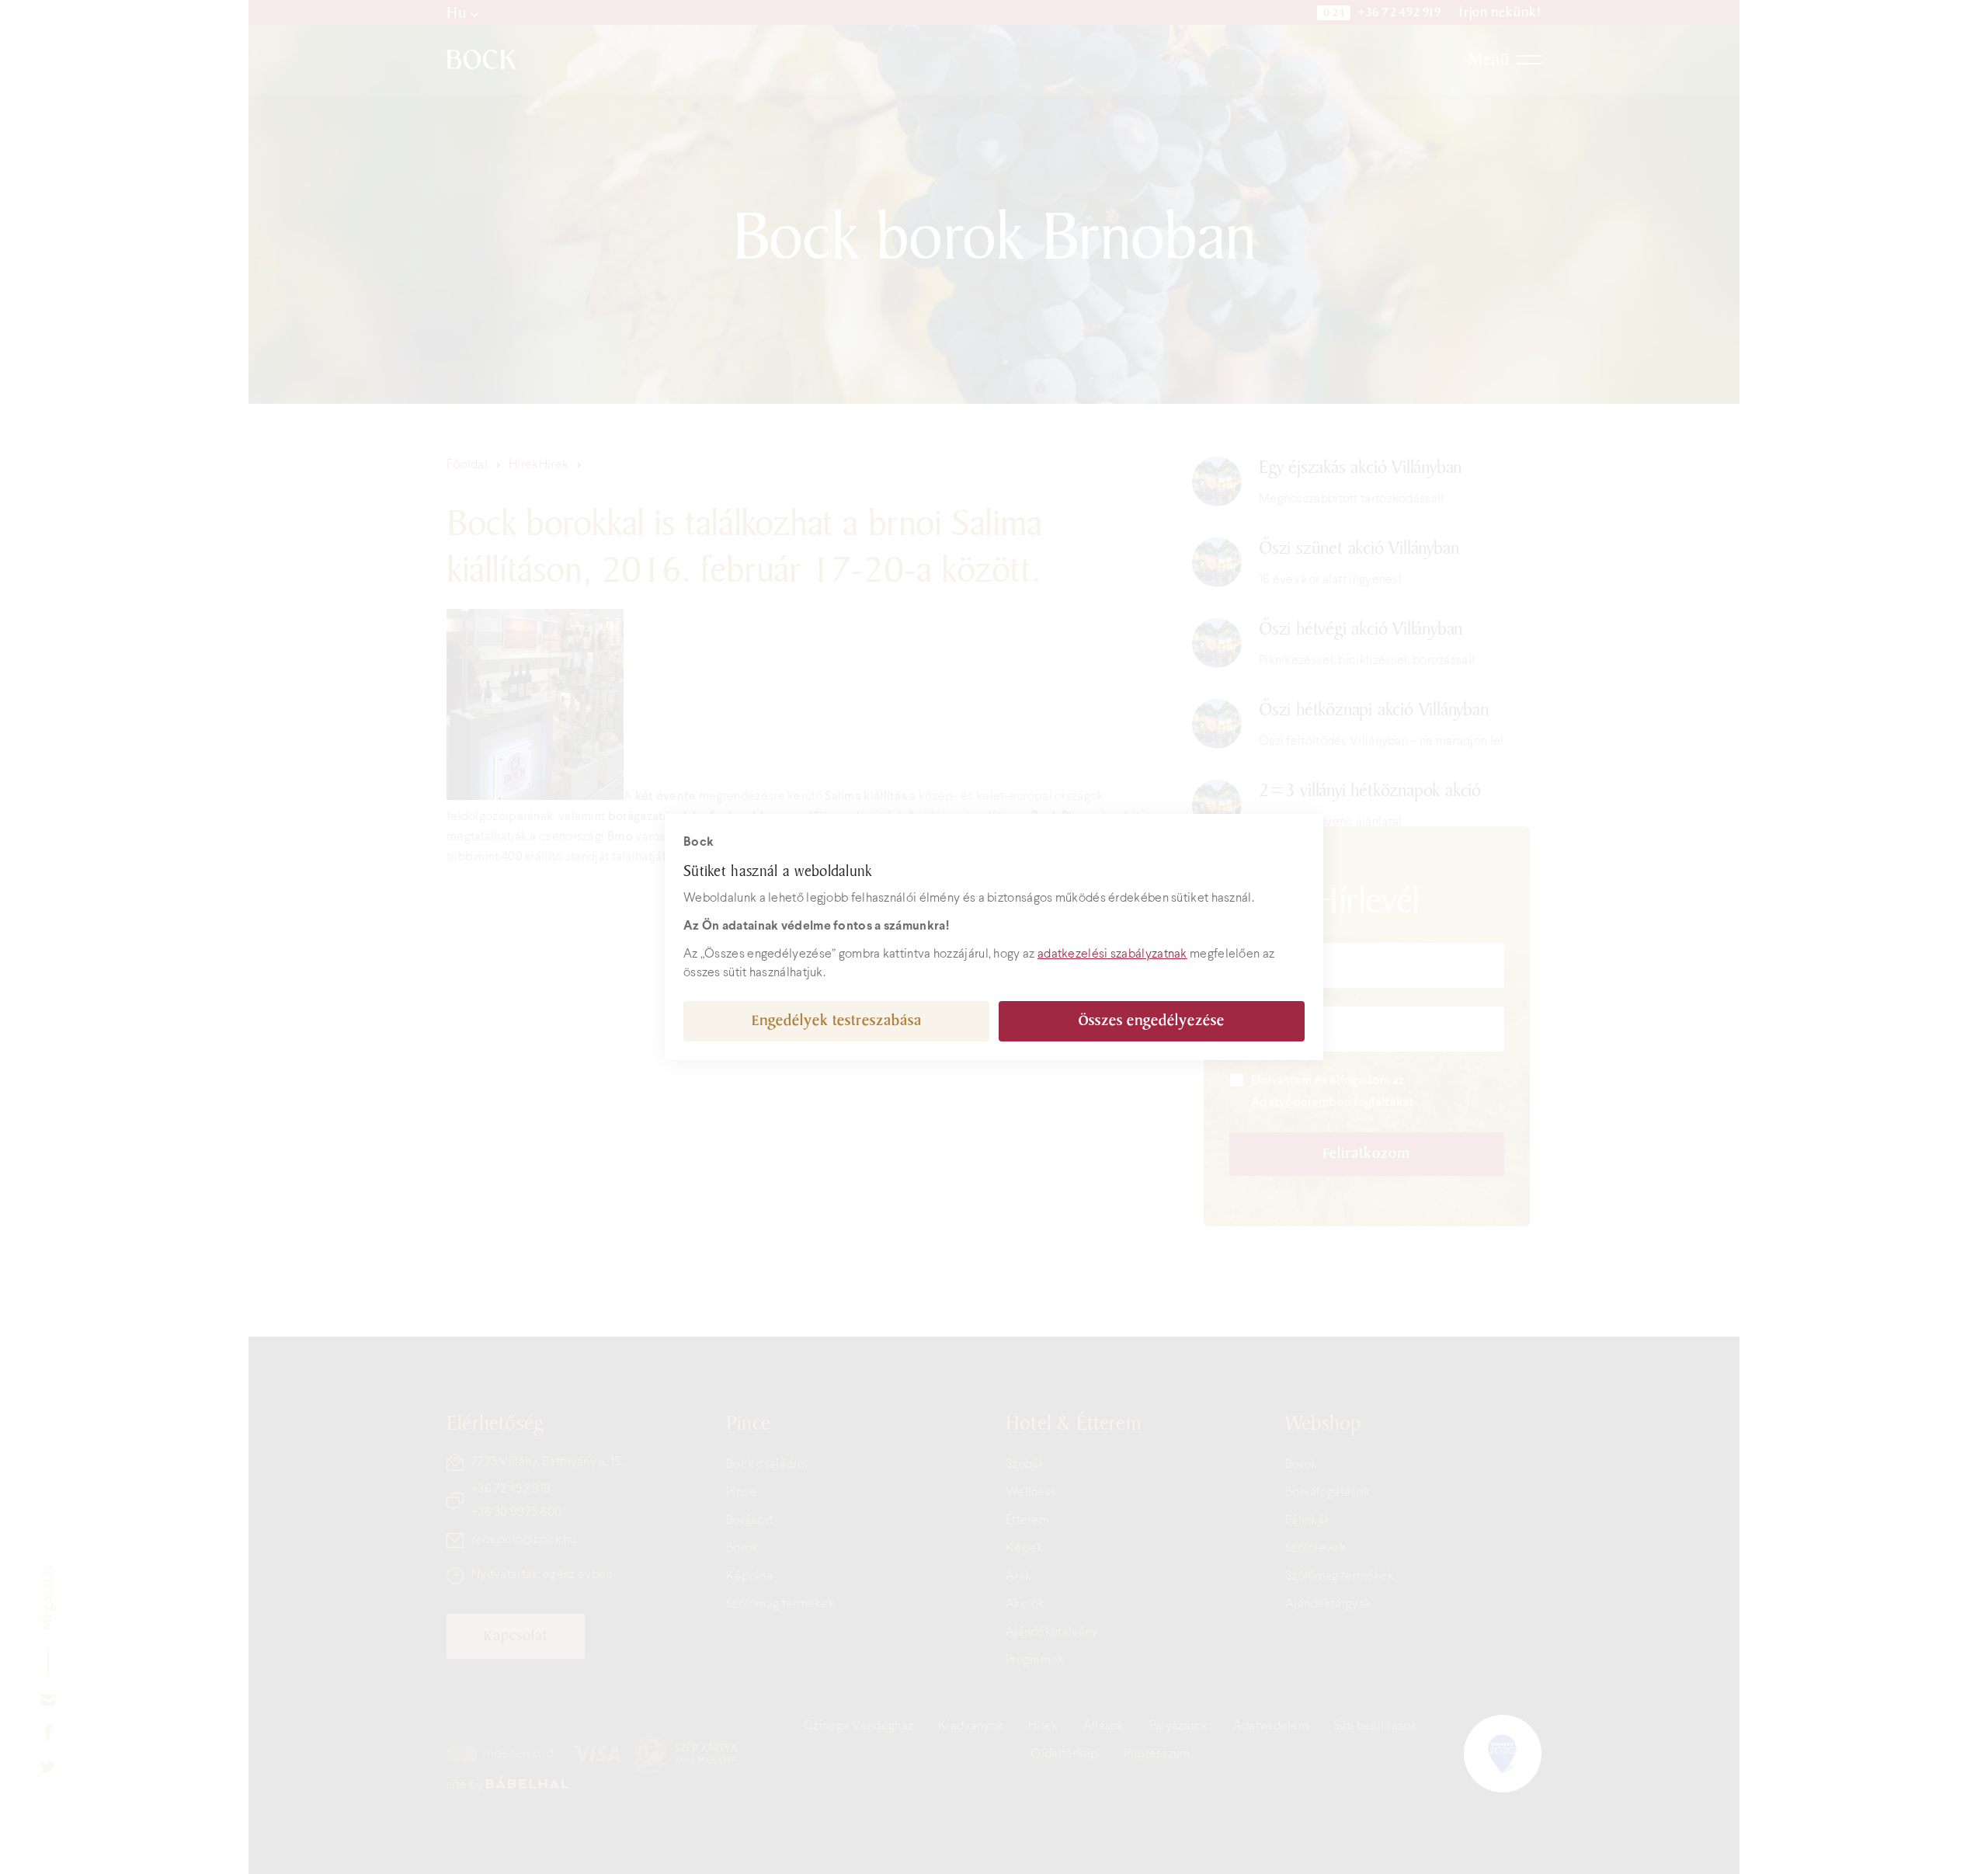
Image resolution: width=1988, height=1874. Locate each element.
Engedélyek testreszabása (837, 1021)
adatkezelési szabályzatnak (1112, 954)
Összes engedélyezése (1152, 1021)
